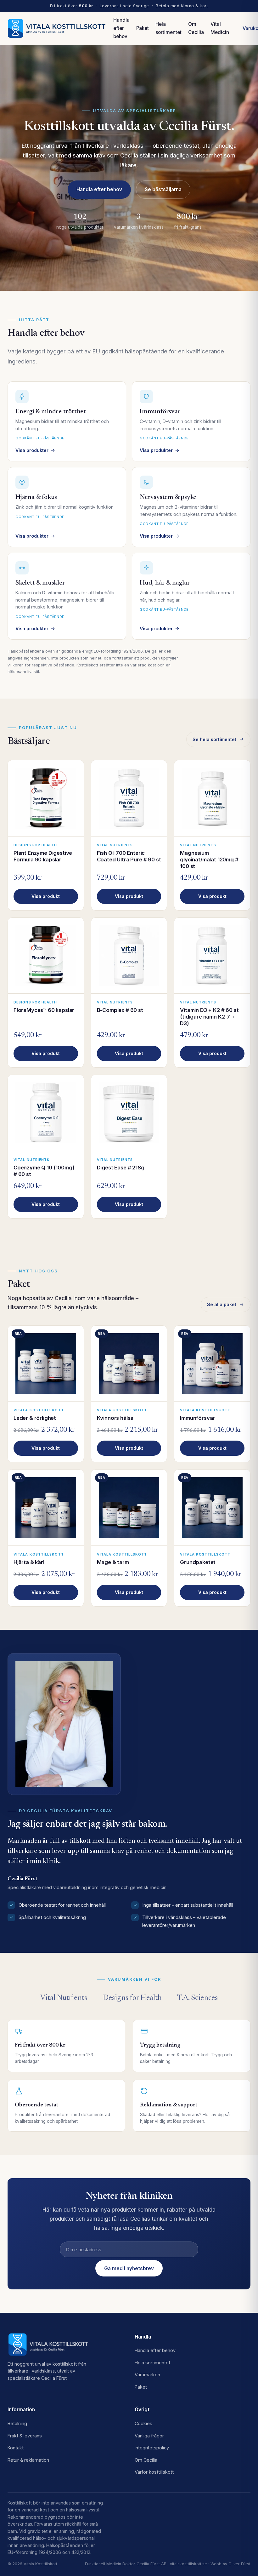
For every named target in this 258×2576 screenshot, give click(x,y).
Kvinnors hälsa (115, 1418)
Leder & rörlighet (35, 1418)
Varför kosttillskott (154, 2472)
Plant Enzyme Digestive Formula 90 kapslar (43, 856)
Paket (143, 28)
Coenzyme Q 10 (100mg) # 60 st (44, 1171)
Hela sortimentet (168, 28)
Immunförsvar (197, 1418)
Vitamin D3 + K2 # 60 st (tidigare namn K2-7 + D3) (209, 1017)
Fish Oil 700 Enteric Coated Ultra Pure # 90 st (129, 856)
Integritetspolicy (152, 2448)
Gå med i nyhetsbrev (129, 2268)
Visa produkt (46, 896)
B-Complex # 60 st (120, 1010)
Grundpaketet (198, 1562)
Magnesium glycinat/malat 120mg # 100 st (209, 860)
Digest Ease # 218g (121, 1168)
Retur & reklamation (28, 2460)
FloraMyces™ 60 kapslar (44, 1010)
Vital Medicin (220, 28)
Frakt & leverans (25, 2436)
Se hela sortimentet (214, 739)
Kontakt (16, 2448)
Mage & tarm (113, 1562)
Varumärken (147, 2375)
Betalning (17, 2423)
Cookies (143, 2423)
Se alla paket (222, 1304)
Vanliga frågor (149, 2436)
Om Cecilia (196, 28)
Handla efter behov (121, 28)
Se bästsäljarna (163, 189)
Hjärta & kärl (29, 1562)
